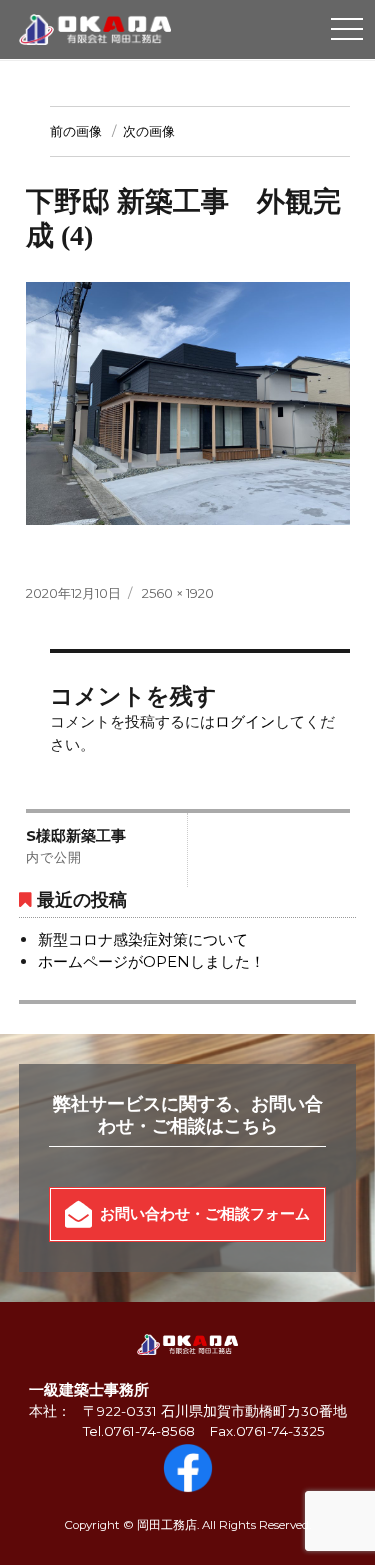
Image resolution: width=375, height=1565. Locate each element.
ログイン (245, 721)
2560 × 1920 (178, 593)
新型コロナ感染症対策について (143, 939)
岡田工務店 (167, 1525)
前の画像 (76, 131)
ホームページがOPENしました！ (151, 961)
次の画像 (149, 131)
